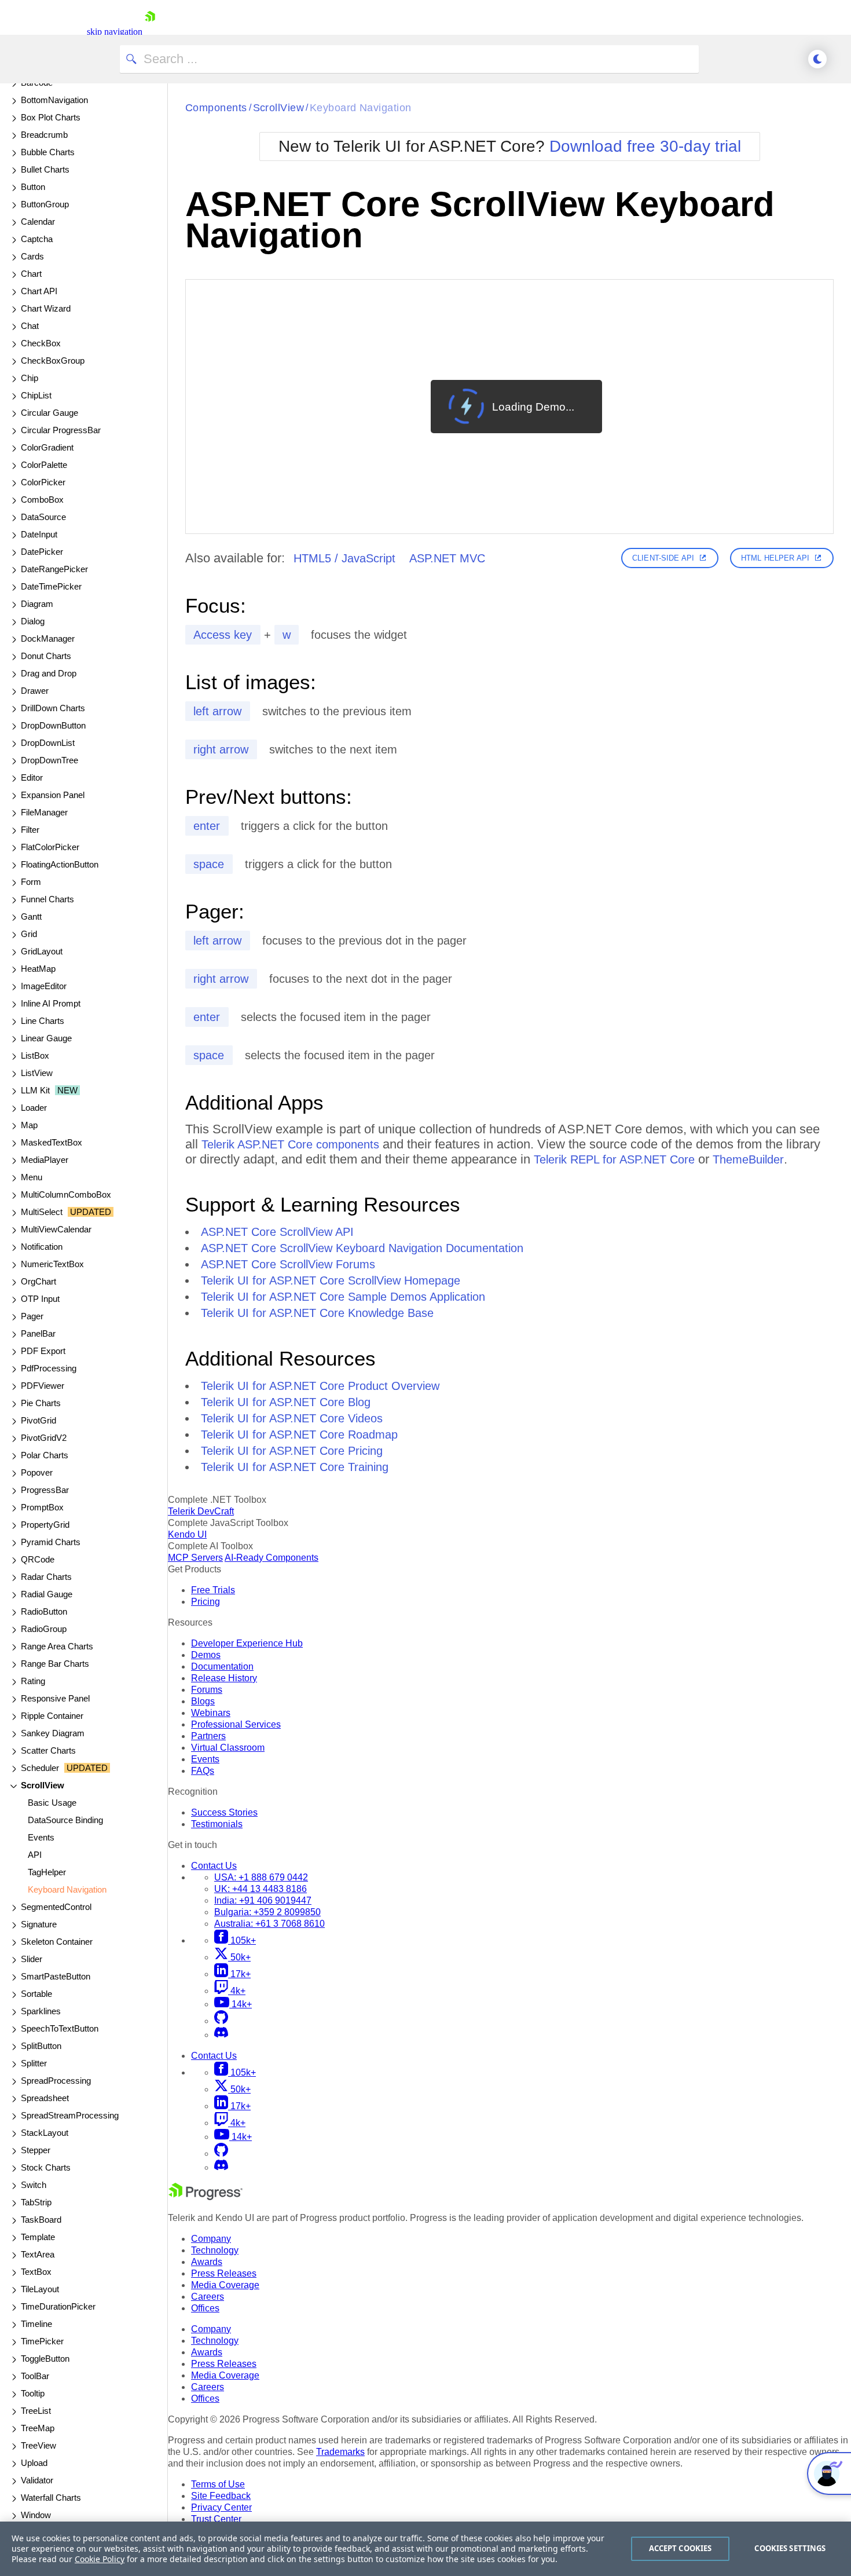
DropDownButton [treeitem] (53, 725)
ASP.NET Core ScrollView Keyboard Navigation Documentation (362, 1248)
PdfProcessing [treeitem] (49, 1368)
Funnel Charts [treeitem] (47, 899)
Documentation (222, 1666)
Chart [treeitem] (31, 274)
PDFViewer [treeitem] (43, 1386)
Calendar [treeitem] (38, 222)
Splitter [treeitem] (34, 2063)
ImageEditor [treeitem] (44, 986)
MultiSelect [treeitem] (66, 1212)
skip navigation (115, 32)
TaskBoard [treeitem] (41, 2220)
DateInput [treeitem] (39, 534)
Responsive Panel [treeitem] (55, 1698)
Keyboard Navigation (361, 108)
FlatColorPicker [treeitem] (50, 847)
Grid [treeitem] (29, 934)
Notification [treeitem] (42, 1247)
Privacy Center (221, 2507)
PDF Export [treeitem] (43, 1351)
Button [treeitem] (33, 187)
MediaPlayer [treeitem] (45, 1160)
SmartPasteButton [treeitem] (56, 1976)
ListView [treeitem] (37, 1073)
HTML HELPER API (775, 558)
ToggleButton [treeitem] (45, 2359)
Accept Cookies (681, 2548)
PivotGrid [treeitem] (38, 1420)
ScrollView (279, 108)
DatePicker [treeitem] (42, 552)
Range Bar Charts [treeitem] (55, 1664)
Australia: (269, 1924)
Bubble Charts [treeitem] (48, 152)
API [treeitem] (35, 1855)
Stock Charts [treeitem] (46, 2167)
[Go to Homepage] (150, 32)
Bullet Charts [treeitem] (45, 169)
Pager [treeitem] (32, 1316)
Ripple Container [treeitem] (52, 1716)
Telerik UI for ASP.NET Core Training (295, 1467)
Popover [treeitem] (37, 1472)
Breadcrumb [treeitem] (44, 135)
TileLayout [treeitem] (40, 2289)
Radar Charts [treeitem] (46, 1577)
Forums (207, 1690)
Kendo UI (187, 1534)
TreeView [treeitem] (38, 2445)
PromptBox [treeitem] (42, 1507)
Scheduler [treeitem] (64, 1768)
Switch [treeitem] (34, 2185)
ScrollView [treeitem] (43, 1785)
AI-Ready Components (272, 1558)
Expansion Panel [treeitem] (53, 795)
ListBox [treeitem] (35, 1055)
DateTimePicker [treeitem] (51, 586)
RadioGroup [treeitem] (44, 1629)
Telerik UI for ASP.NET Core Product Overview (320, 1386)
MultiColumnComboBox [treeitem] (66, 1194)
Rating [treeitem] (33, 1681)
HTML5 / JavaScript (344, 558)
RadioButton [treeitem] (44, 1611)
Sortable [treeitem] (36, 1994)
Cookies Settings (790, 2548)
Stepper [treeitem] (36, 2150)
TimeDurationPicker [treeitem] (58, 2306)
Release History (224, 1678)
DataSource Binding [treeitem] (65, 1820)
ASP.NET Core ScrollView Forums (288, 1264)
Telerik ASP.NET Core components (290, 1144)
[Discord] (221, 2035)
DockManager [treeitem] (48, 638)
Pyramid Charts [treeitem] (51, 1542)
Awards (207, 2262)
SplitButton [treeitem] (41, 2046)
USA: (261, 1877)
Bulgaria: (267, 1912)
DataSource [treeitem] (43, 517)
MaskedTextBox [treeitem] (52, 1142)
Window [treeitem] (36, 2515)
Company (211, 2239)
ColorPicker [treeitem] (43, 482)
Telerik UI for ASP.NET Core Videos (292, 1418)
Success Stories (224, 1812)
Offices (205, 2308)
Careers (208, 2297)
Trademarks (340, 2452)
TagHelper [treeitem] (47, 1872)
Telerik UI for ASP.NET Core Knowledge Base (317, 1313)
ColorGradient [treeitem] (47, 447)
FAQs (203, 1771)
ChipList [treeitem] (36, 395)
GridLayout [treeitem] (42, 951)
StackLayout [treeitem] (45, 2133)
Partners (208, 1736)
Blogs (203, 1701)
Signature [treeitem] (39, 1924)
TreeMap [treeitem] (38, 2428)
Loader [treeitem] (34, 1108)
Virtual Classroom (228, 1748)
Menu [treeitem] (32, 1177)
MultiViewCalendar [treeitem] (56, 1229)
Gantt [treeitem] (31, 916)
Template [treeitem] (38, 2237)
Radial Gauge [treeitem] (47, 1594)
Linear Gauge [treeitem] (46, 1038)
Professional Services (236, 1724)
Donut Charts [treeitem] (46, 656)
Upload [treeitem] (34, 2463)
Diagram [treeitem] (37, 604)
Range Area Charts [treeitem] (57, 1646)
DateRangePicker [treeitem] (54, 569)
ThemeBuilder (748, 1159)
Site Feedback (221, 2496)
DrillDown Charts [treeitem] (53, 708)
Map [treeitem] (29, 1125)
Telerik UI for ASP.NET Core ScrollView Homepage (331, 1280)
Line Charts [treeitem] (43, 1021)
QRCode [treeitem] (38, 1559)
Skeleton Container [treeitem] (57, 1942)
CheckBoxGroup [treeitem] (53, 361)
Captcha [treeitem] (37, 239)
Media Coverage (225, 2285)
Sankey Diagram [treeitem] (53, 1733)
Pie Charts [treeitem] (41, 1403)
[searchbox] (409, 59)
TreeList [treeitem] (36, 2411)
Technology (215, 2250)
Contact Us (214, 1866)
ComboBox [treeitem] (42, 500)
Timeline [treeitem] (36, 2324)
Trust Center (216, 2519)
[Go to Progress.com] (206, 2197)
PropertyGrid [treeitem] (45, 1525)
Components (216, 108)
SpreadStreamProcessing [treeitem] (70, 2115)
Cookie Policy (100, 2559)
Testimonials (217, 1824)
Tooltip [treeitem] (33, 2393)
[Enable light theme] (817, 59)
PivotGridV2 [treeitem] (44, 1438)
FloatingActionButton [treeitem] (60, 864)
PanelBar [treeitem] (38, 1333)
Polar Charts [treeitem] (45, 1455)
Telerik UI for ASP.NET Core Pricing (292, 1451)
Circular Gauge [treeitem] (49, 413)
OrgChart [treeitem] (38, 1281)
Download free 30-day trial (645, 146)
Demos (206, 1655)
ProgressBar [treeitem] (45, 1490)
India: (263, 1900)
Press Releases (224, 2273)
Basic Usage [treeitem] (52, 1803)
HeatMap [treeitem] (38, 969)
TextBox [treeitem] (36, 2272)
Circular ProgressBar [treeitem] (61, 430)
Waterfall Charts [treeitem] (51, 2498)
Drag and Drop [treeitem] (49, 673)
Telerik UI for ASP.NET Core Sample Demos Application (343, 1297)
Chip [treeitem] (30, 378)
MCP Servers (195, 1558)
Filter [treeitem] (30, 830)
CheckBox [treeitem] (41, 343)
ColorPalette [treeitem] (44, 465)
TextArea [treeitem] (38, 2254)
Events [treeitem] (41, 1837)
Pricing (206, 1602)
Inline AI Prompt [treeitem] (51, 1003)
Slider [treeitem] (32, 1959)
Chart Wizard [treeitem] (46, 308)
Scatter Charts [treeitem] (48, 1750)
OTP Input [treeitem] (40, 1299)
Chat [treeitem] (30, 326)
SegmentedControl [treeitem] (56, 1907)
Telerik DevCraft (201, 1511)
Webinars (211, 1713)
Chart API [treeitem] (39, 291)
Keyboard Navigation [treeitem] (67, 1889)
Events (205, 1759)
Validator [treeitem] (37, 2480)
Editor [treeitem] (32, 777)
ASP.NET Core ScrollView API (277, 1232)
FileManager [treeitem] (44, 812)
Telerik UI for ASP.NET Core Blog (286, 1402)
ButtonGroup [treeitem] (45, 204)
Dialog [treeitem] (33, 621)
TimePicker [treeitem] (42, 2341)
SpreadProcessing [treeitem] (56, 2081)
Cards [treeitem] (32, 256)
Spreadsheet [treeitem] (45, 2098)
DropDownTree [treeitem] (49, 760)
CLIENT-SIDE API (663, 558)
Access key (223, 635)
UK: (261, 1889)
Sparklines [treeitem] (41, 2011)
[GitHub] (221, 2021)
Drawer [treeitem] (35, 691)
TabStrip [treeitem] (36, 2202)
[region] (425, 2549)
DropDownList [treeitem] (48, 743)
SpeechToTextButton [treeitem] (60, 2028)
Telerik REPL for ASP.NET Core (614, 1159)
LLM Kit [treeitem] (49, 1090)
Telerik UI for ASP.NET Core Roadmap (299, 1435)
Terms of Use (218, 2484)
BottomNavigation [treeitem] (54, 100)
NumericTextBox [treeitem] (52, 1264)
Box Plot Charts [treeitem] (51, 117)
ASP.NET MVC (447, 558)
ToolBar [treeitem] (35, 2376)
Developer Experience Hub (247, 1643)
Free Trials (213, 1590)
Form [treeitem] (31, 882)
